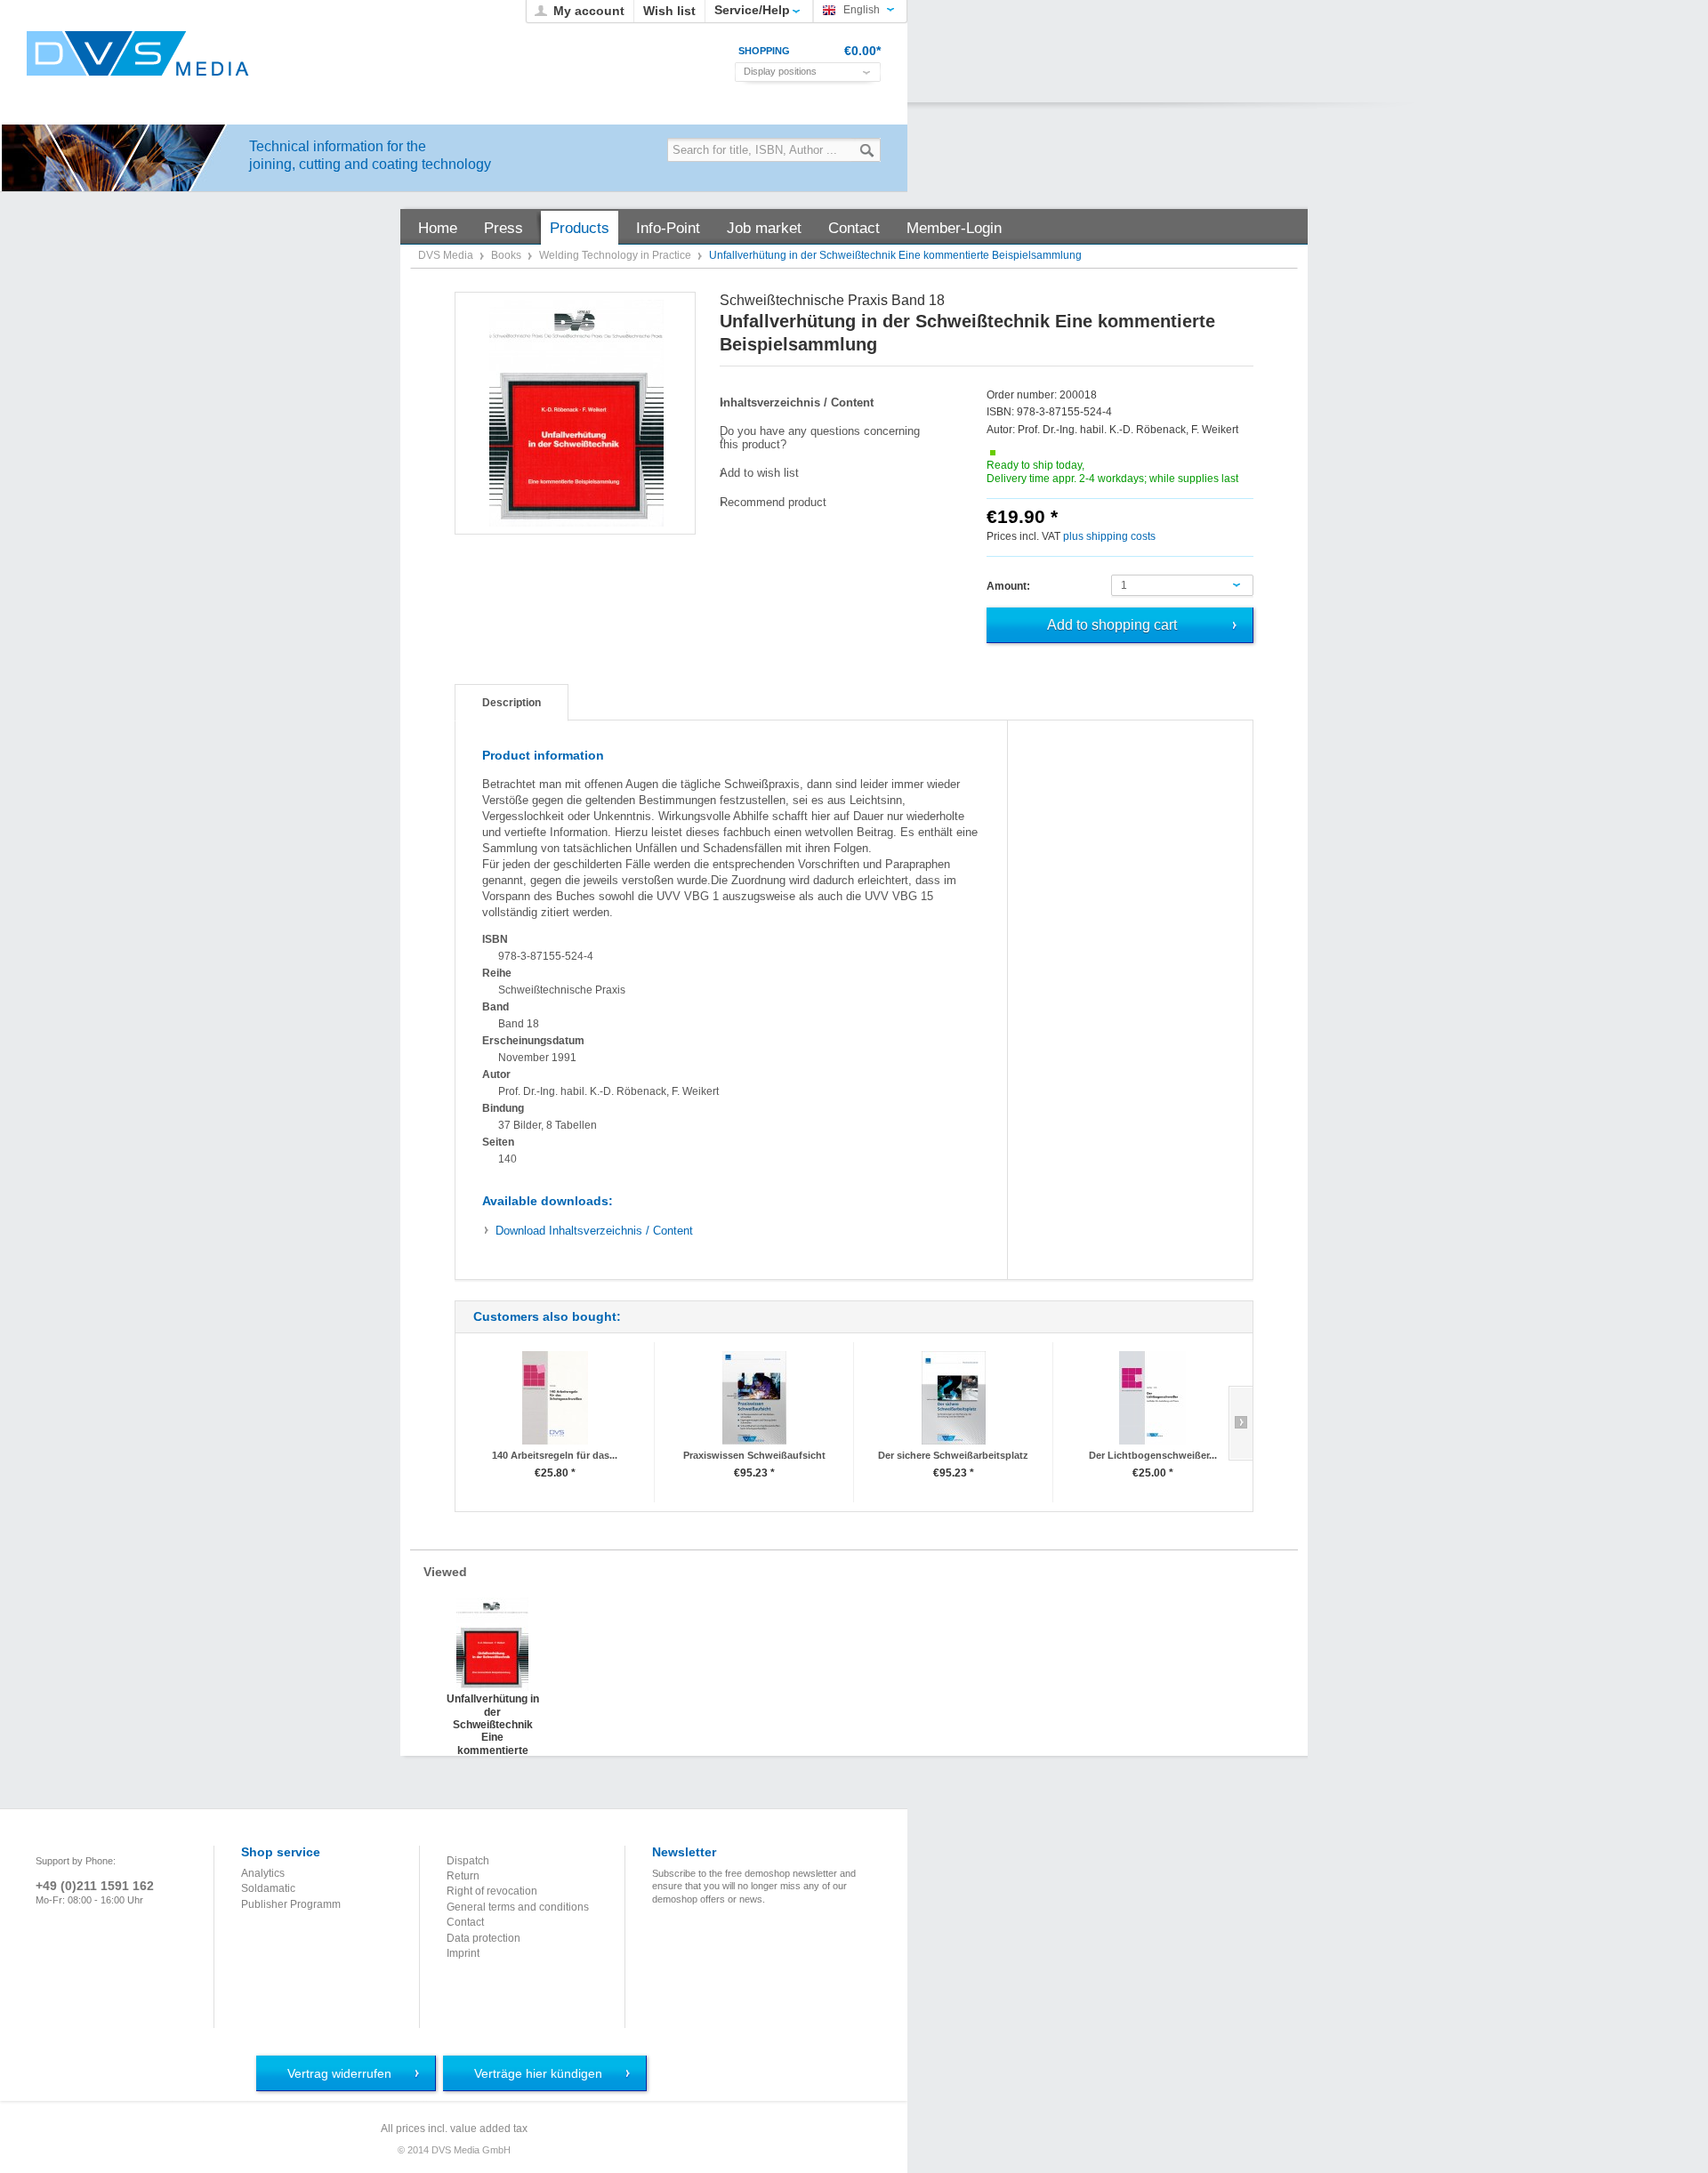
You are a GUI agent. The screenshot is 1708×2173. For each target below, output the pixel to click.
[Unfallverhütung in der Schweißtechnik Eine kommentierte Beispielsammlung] (576, 413)
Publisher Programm (291, 1904)
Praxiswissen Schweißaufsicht (754, 1455)
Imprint (463, 1953)
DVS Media (447, 255)
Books (508, 255)
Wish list (669, 11)
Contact (465, 1922)
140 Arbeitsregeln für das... (555, 1455)
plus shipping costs (1109, 536)
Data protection (483, 1938)
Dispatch (468, 1861)
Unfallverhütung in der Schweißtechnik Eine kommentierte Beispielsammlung (492, 1710)
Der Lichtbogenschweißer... (1153, 1455)
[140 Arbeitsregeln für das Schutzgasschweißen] (555, 1398)
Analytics (263, 1873)
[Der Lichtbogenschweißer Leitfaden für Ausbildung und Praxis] (1152, 1398)
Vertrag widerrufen (339, 2073)
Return (463, 1876)
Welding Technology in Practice (616, 255)
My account (589, 11)
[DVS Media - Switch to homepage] (138, 53)
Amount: (1008, 586)
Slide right (1241, 1423)
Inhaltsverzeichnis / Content (594, 1231)
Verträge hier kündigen (538, 2073)
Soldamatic (268, 1888)
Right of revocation (492, 1891)
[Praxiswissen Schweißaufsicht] (754, 1398)
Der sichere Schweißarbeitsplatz (953, 1455)
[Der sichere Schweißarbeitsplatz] (953, 1398)
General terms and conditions (518, 1907)
